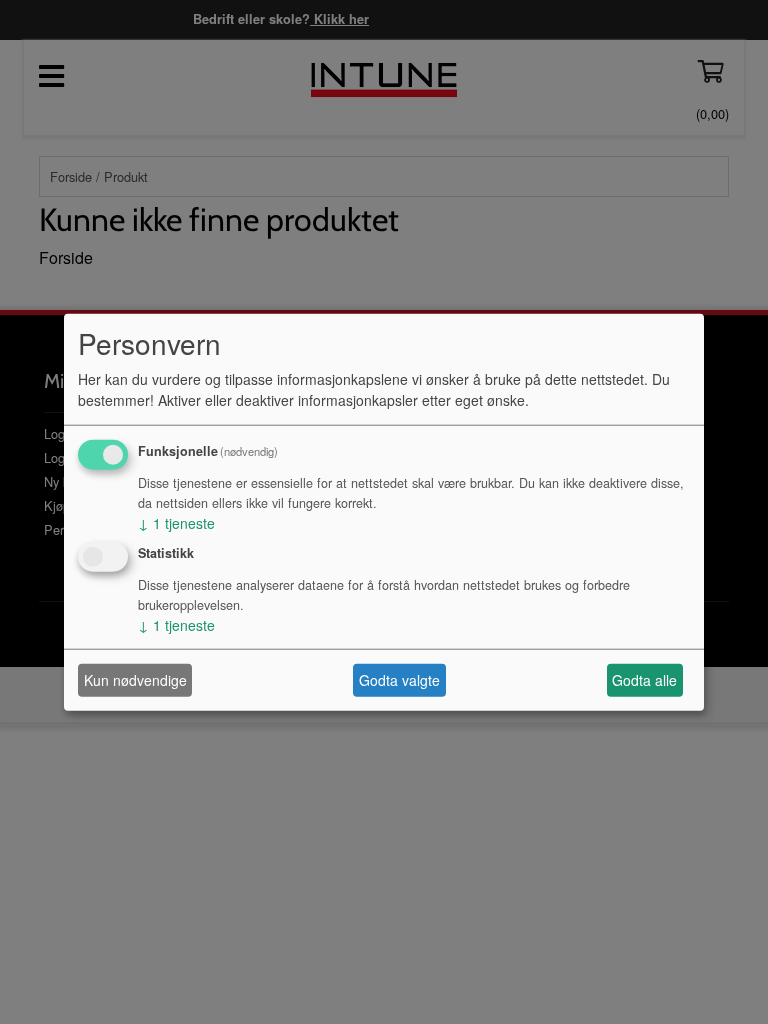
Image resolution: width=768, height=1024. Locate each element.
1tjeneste (176, 522)
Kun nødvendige (135, 680)
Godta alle (644, 680)
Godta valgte (399, 680)
